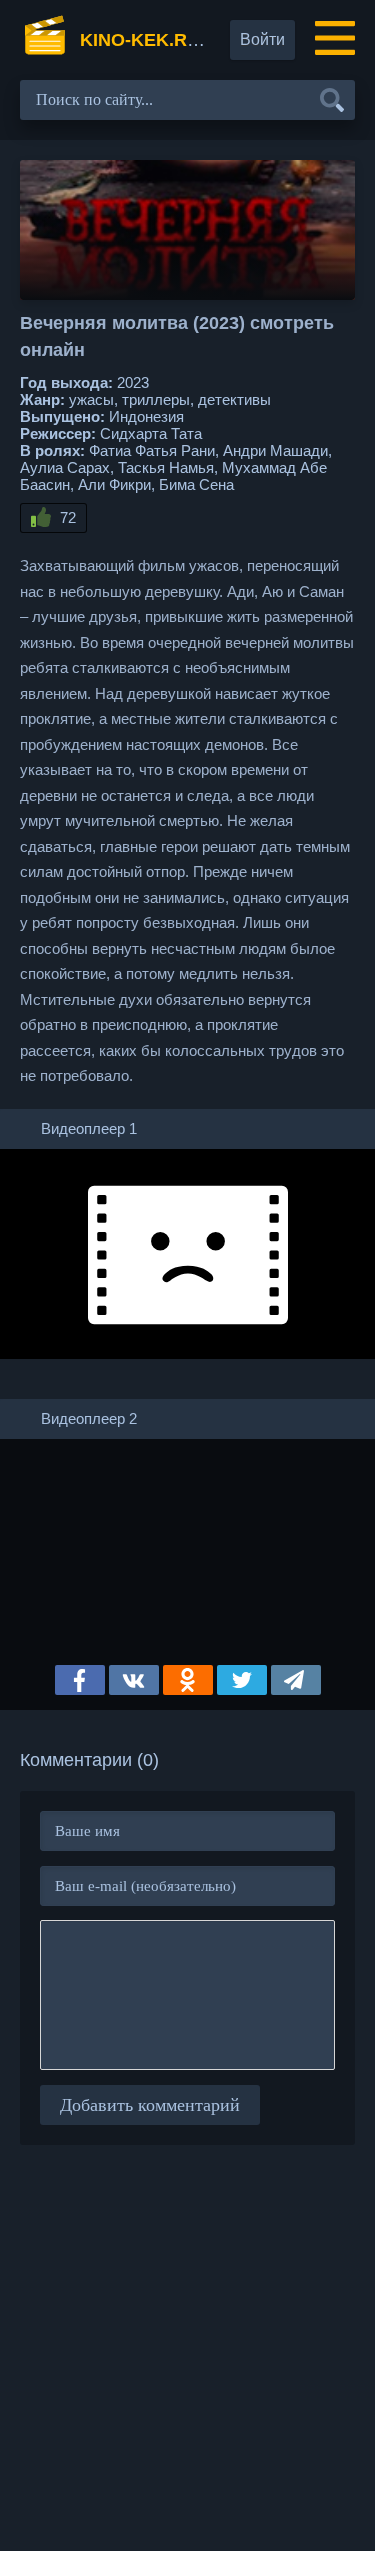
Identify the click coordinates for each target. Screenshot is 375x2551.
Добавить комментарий (150, 2105)
